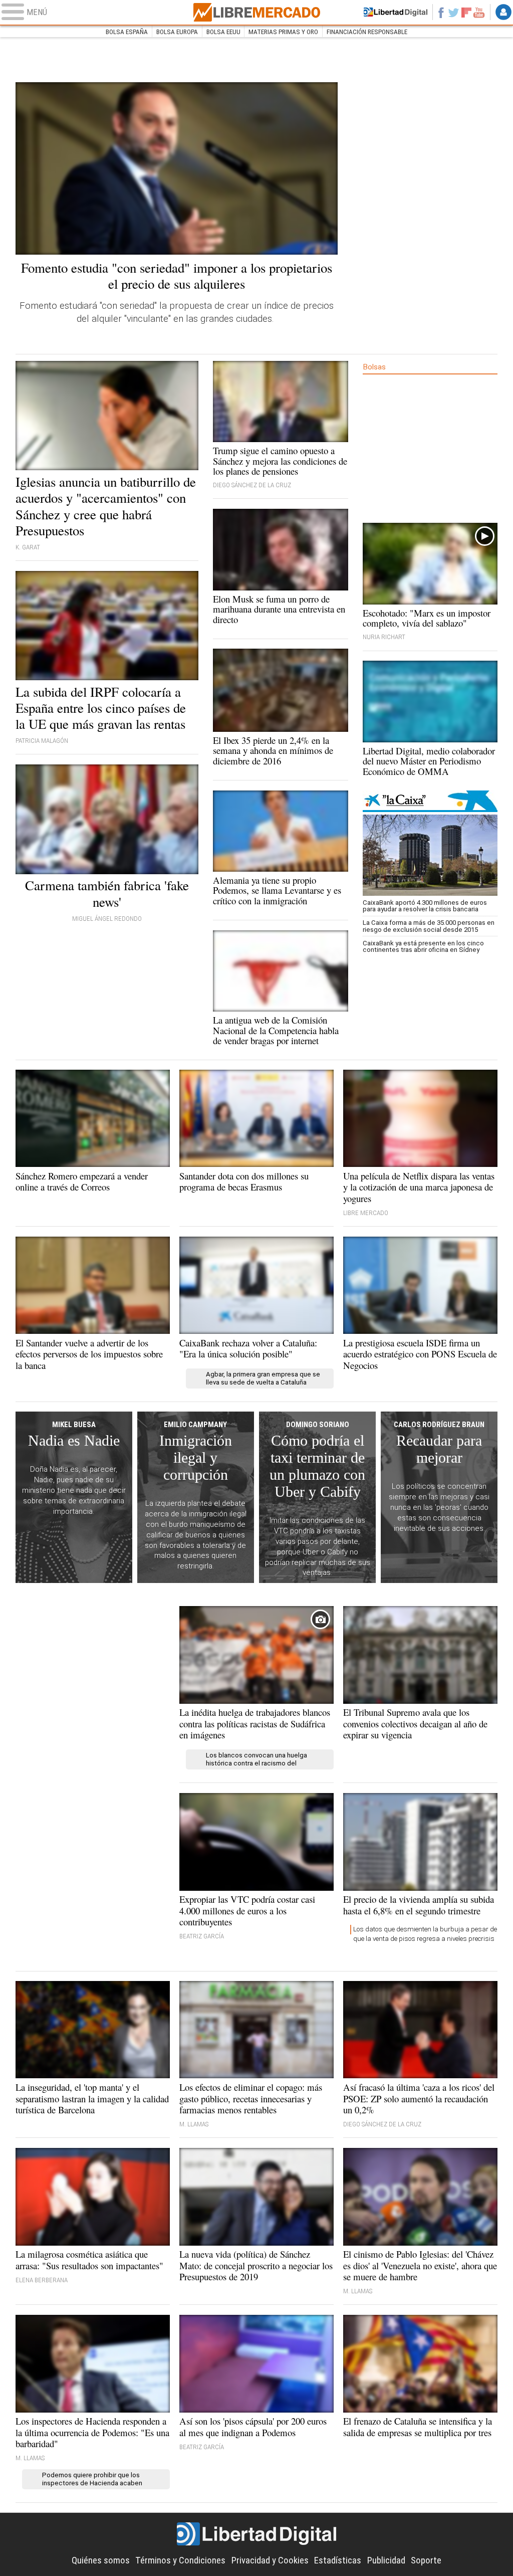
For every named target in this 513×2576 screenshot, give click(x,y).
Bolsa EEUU (223, 32)
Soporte (426, 2560)
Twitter (454, 12)
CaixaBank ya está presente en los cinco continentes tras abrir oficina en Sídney (423, 946)
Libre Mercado (256, 12)
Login (503, 12)
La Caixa (430, 801)
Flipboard (466, 12)
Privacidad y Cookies (270, 2560)
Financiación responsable (367, 32)
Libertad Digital (256, 2534)
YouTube (479, 12)
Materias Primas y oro (283, 32)
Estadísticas (338, 2560)
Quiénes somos (101, 2560)
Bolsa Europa (177, 32)
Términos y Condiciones (180, 2560)
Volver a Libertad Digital (396, 12)
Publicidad (386, 2560)
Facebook (441, 12)
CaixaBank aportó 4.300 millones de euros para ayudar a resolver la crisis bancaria (425, 906)
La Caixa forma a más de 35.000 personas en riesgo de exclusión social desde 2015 (429, 926)
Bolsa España (127, 32)
